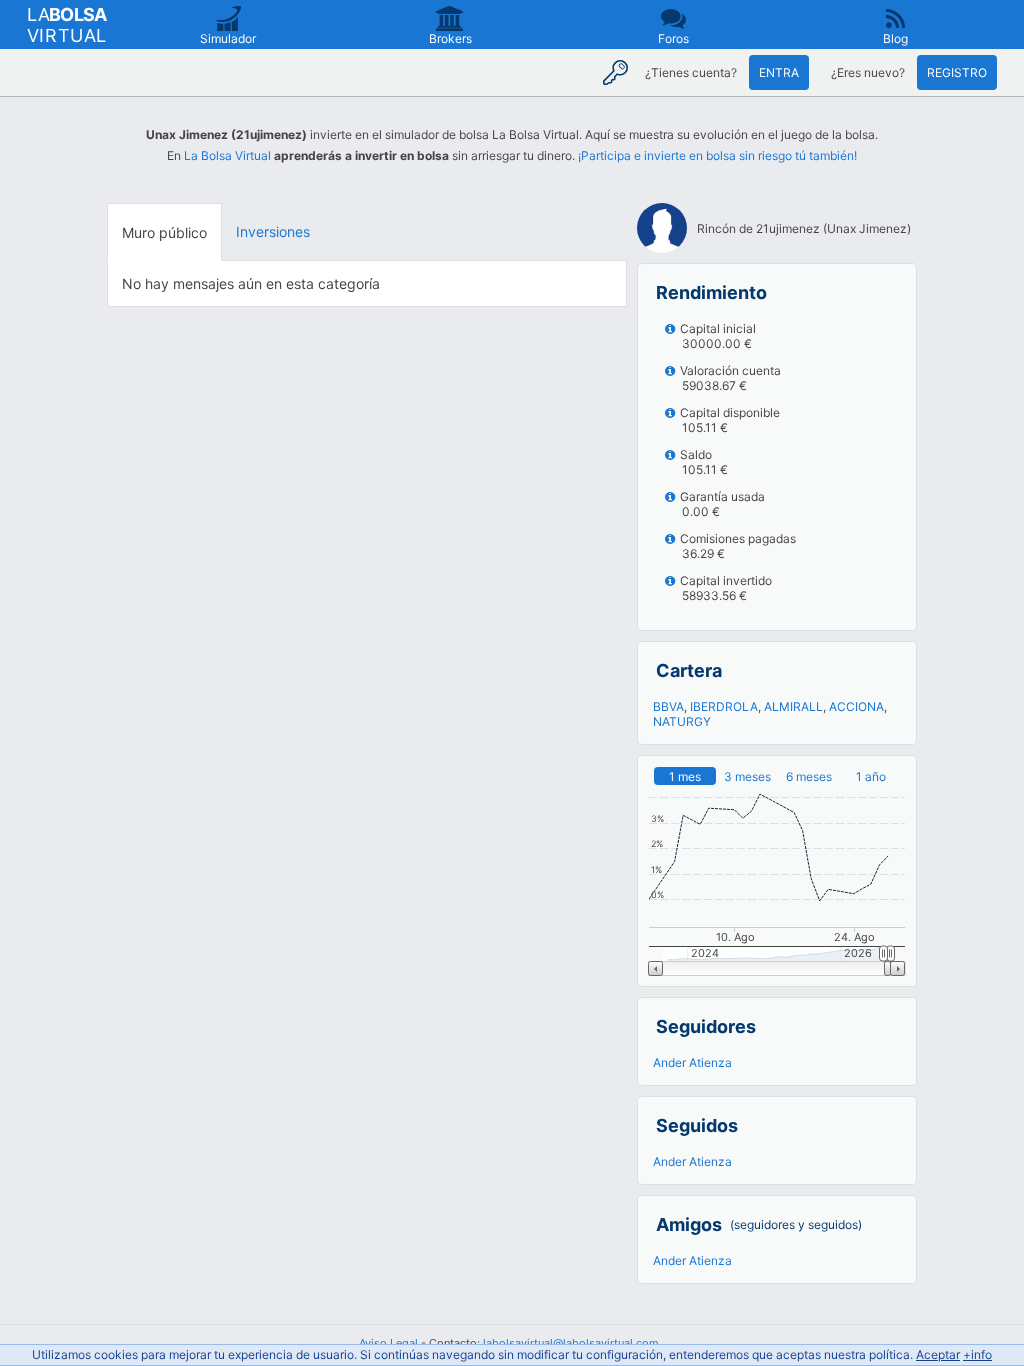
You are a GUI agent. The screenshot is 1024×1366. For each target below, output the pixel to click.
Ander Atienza (692, 1062)
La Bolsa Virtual (227, 155)
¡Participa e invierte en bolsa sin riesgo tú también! (717, 155)
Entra (779, 72)
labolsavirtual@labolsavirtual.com (571, 1343)
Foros (673, 38)
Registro (957, 72)
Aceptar (938, 1354)
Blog (895, 38)
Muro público (164, 232)
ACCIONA (856, 706)
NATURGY (682, 721)
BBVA (668, 706)
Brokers (450, 38)
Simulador (228, 38)
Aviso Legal (388, 1343)
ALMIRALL (793, 706)
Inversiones (273, 231)
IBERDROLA (724, 706)
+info (977, 1354)
